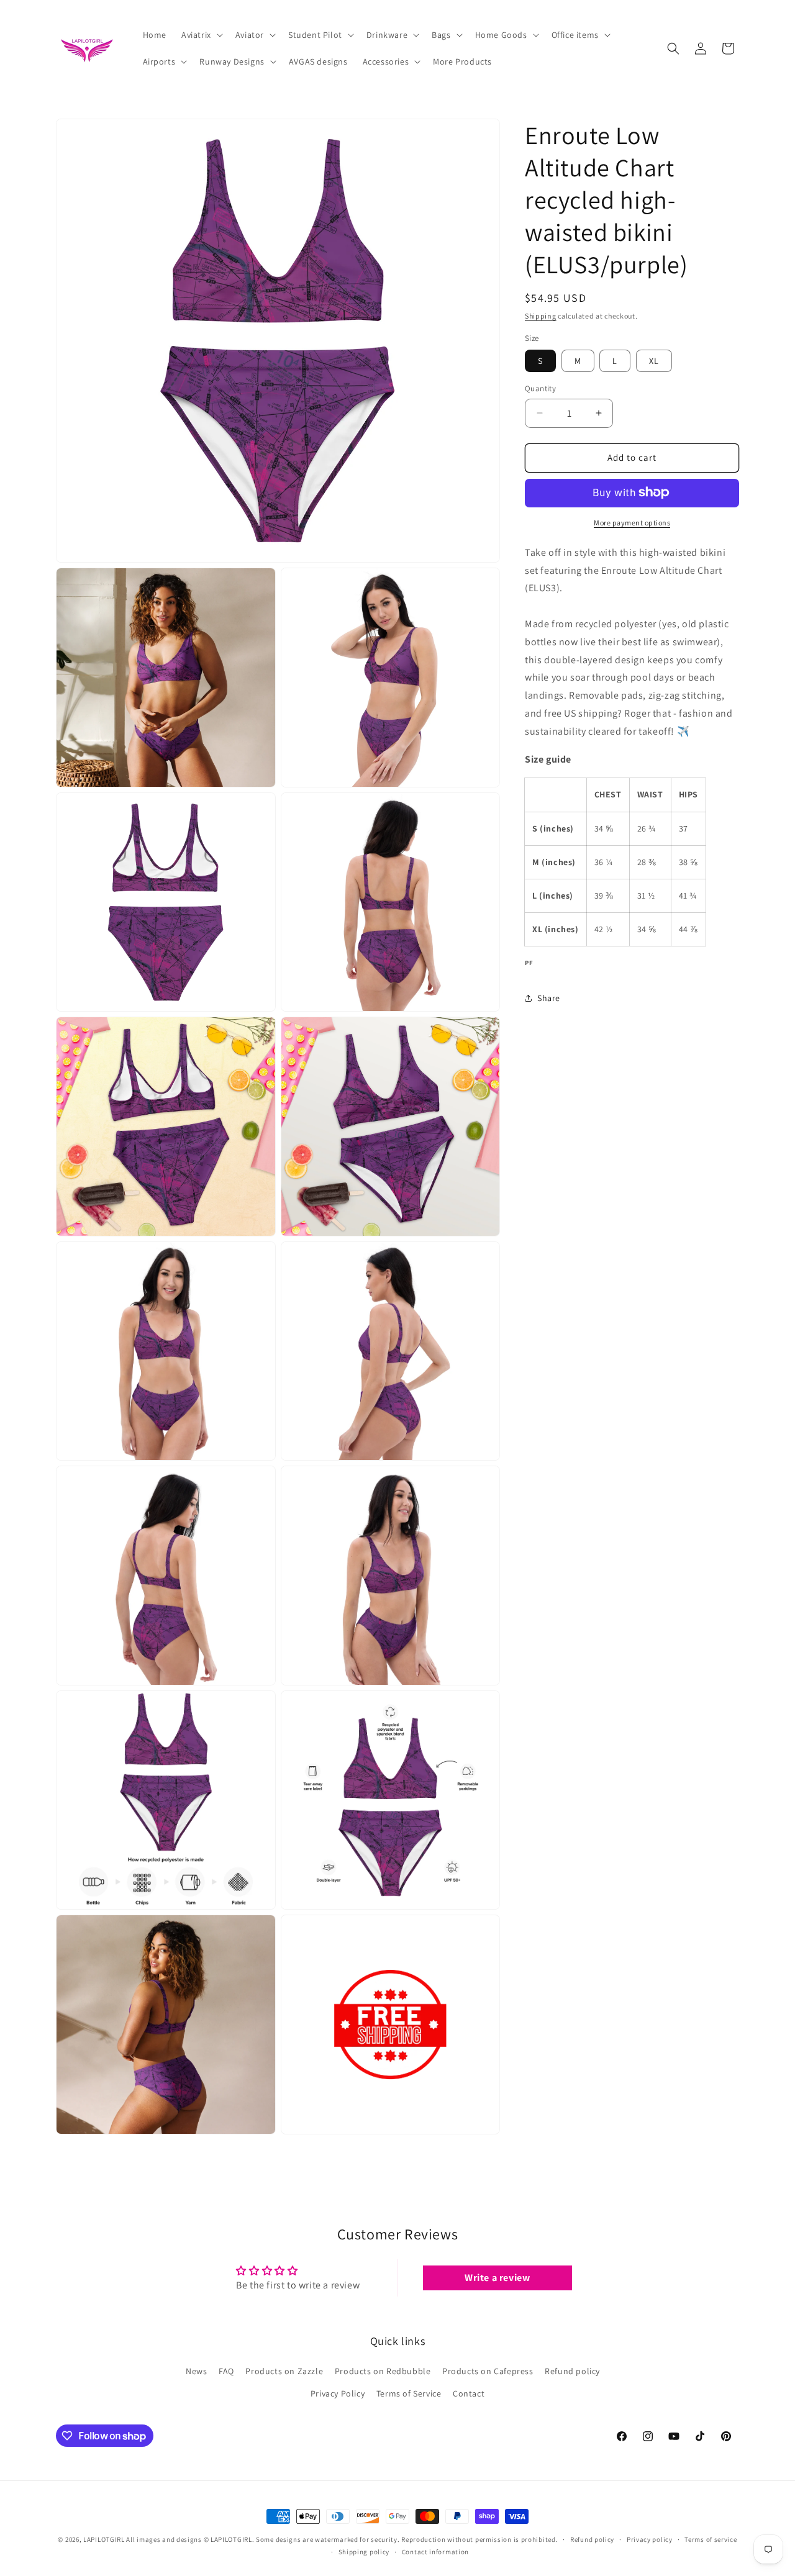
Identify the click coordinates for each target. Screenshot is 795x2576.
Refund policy (572, 2372)
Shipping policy (364, 2552)
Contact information (435, 2552)
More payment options (632, 522)
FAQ (226, 2372)
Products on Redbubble (383, 2372)
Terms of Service (409, 2393)
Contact (469, 2393)
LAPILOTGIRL (104, 2539)
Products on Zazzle (284, 2372)
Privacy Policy (338, 2393)
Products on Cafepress (488, 2372)
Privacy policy (650, 2539)
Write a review (497, 2278)
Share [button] (549, 997)
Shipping (541, 316)
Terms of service (711, 2539)
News (196, 2372)
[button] (201, 35)
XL (654, 361)
